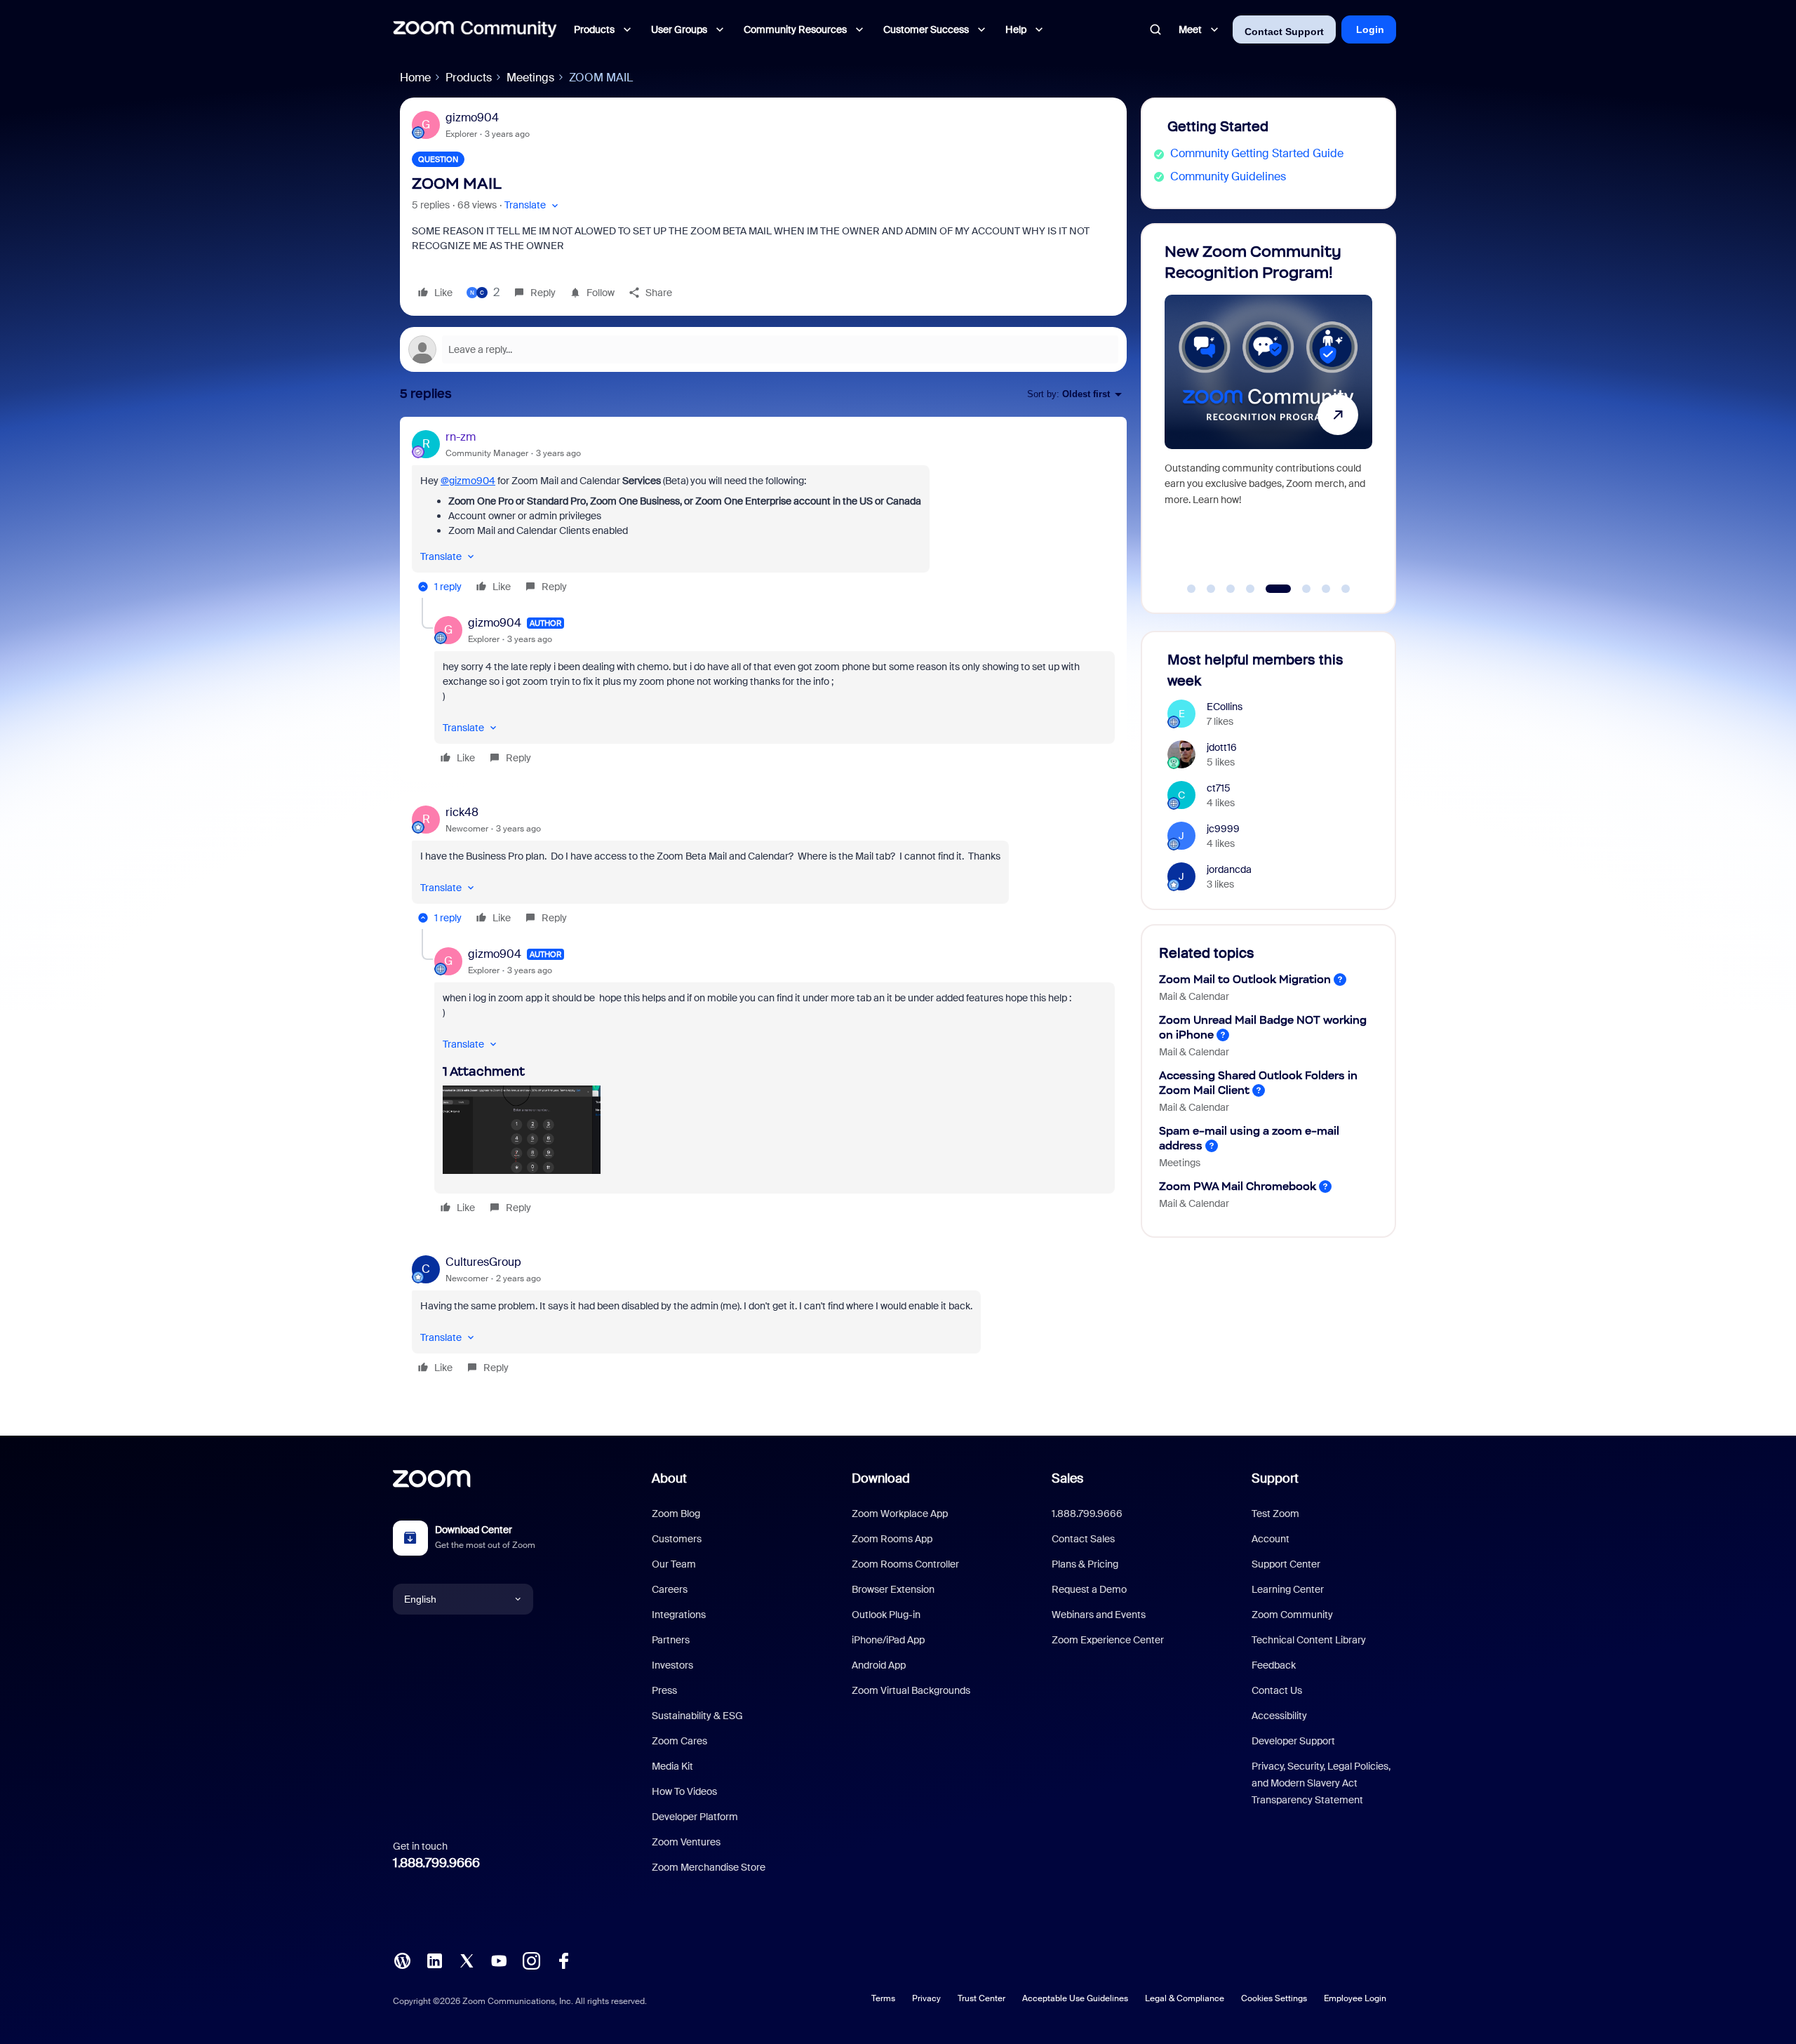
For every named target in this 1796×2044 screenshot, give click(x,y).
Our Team (674, 1564)
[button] (533, 205)
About (669, 1478)
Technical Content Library (1309, 1640)
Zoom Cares (679, 1741)
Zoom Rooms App (892, 1539)
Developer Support (1293, 1741)
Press (664, 1690)
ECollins (1225, 707)
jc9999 (1223, 829)
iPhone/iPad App (888, 1640)
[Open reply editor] (763, 349)
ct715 (1219, 788)
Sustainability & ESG (697, 1716)
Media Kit (672, 1766)
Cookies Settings (1274, 1998)
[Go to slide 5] (1270, 589)
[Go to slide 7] (1326, 589)
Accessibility (1279, 1716)
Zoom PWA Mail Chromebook (1238, 1186)
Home (415, 78)
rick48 (462, 812)
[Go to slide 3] (1231, 589)
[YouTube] (499, 1959)
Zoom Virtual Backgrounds (911, 1690)
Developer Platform (695, 1817)
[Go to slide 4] (1250, 589)
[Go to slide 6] (1298, 589)
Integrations (679, 1615)
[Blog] (402, 1959)
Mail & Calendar (1194, 996)
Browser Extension (893, 1589)
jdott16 (1222, 747)
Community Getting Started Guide (1257, 153)
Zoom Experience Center (1108, 1640)
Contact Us (1277, 1690)
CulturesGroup (483, 1262)
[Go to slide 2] (1211, 589)
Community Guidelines (1228, 176)
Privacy (926, 1998)
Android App (879, 1665)
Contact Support (1284, 32)
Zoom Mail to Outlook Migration (1245, 979)
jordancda (1229, 869)
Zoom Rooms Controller (905, 1564)
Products (469, 78)
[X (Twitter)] (467, 1959)
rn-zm (461, 437)
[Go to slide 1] (1191, 589)
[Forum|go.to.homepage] (475, 29)
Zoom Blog (676, 1514)
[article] (763, 513)
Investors (672, 1665)
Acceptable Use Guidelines (1075, 1998)
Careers (670, 1589)
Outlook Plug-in (886, 1615)
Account (1271, 1539)
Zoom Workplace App (900, 1514)
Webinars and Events (1099, 1615)
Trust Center (981, 1998)
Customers (677, 1539)
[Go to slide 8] (1346, 589)
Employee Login (1355, 1998)
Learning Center (1288, 1589)
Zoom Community (1292, 1615)
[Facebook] (563, 1959)
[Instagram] (531, 1959)
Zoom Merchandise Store (709, 1867)
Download (881, 1478)
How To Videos (684, 1791)
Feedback (1274, 1665)
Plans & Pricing (1085, 1564)
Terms (883, 1998)
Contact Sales (1083, 1539)
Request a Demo (1089, 1589)
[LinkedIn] (434, 1959)
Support (1275, 1478)
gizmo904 (472, 118)
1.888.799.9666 (436, 1863)
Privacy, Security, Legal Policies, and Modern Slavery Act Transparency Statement (1321, 1783)
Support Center (1286, 1564)
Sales (1067, 1478)
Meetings (530, 78)
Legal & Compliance (1185, 1998)
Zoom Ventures (686, 1842)
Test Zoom (1275, 1514)
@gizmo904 (468, 481)
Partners (671, 1640)
